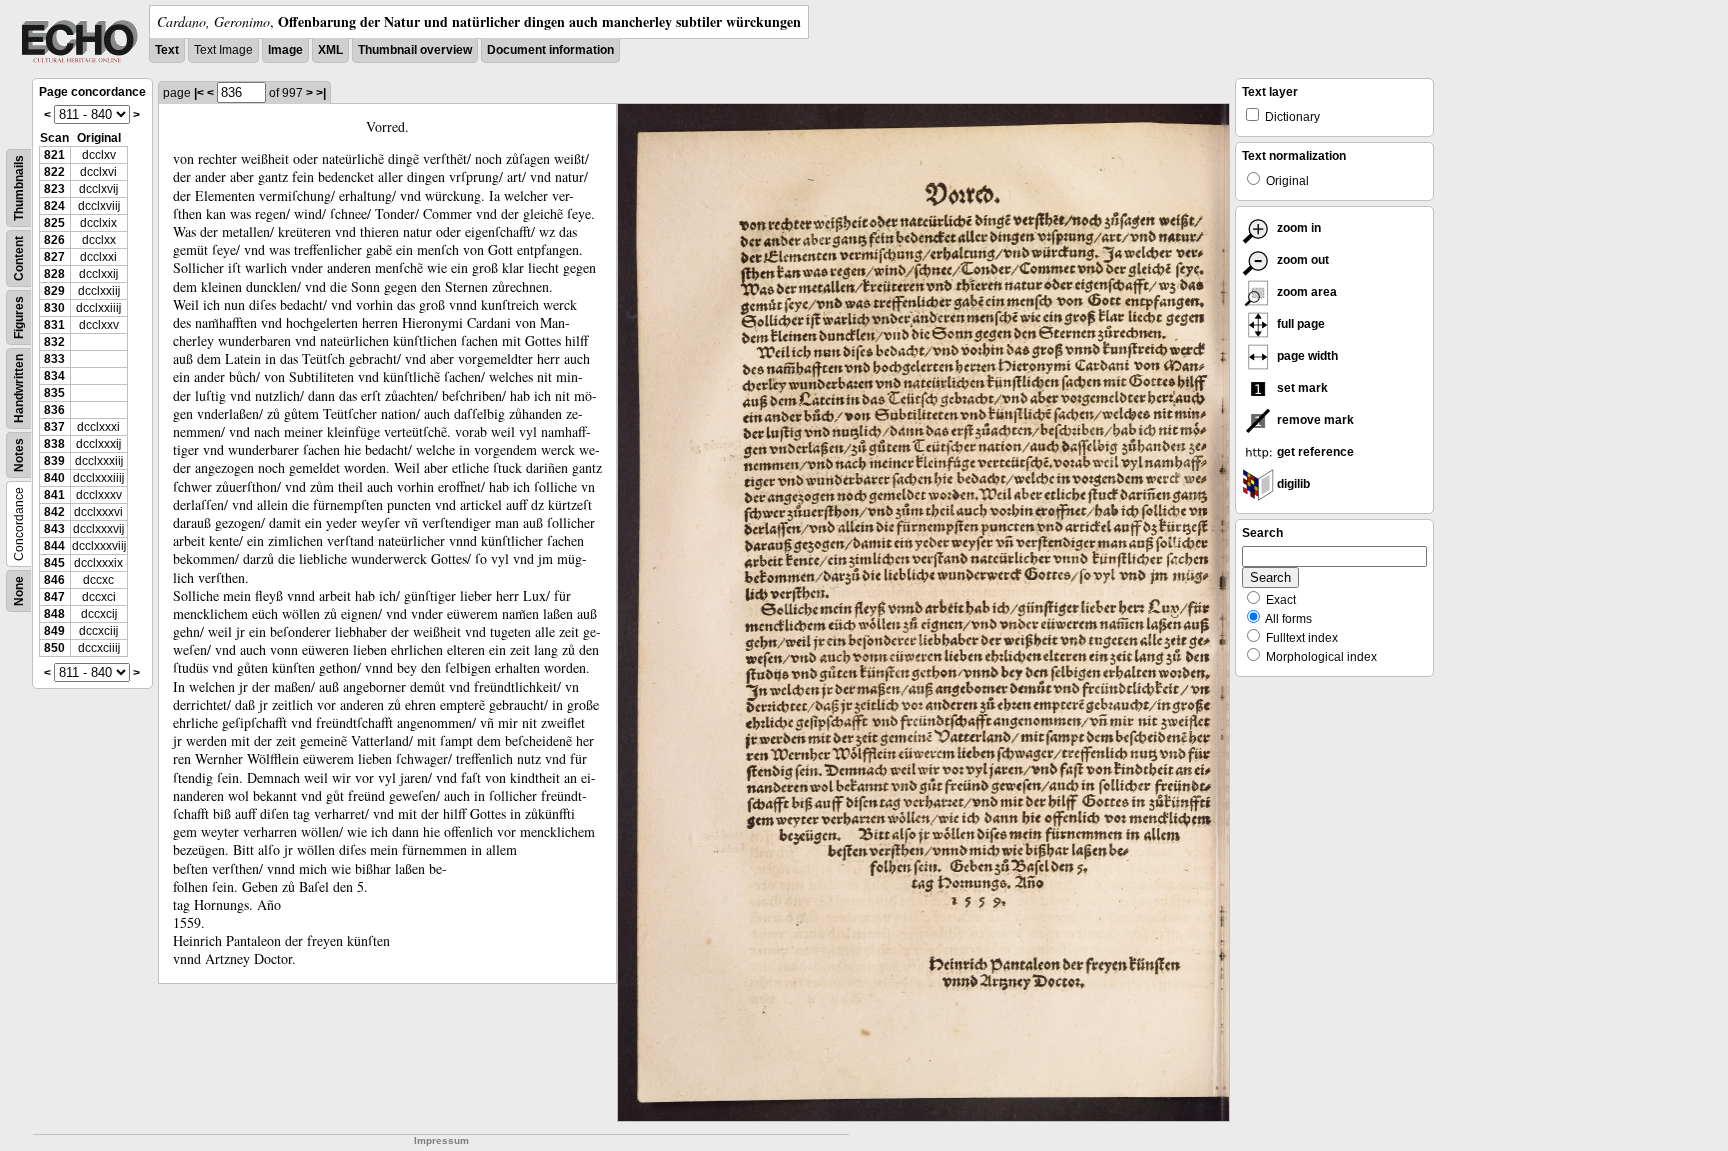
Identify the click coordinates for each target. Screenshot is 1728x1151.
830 (54, 308)
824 (54, 206)
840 (54, 478)
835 (54, 393)
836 (54, 410)
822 (54, 172)
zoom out (1301, 260)
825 (54, 223)
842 (54, 512)
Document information (550, 50)
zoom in (1297, 228)
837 (54, 427)
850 (54, 648)
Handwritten (19, 388)
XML (330, 50)
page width (1306, 356)
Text (167, 50)
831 (54, 325)
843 (54, 529)
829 (54, 291)
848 (54, 614)
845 (54, 563)
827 (54, 257)
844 (54, 546)
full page (1299, 324)
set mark (1301, 388)
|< (199, 93)
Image (285, 50)
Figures (19, 317)
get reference (1314, 452)
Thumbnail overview (415, 50)
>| (321, 93)
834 (54, 376)
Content (19, 258)
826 (54, 240)
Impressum (441, 1140)
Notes (19, 455)
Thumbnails (19, 188)
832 (54, 342)
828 (54, 274)
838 (54, 444)
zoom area (1305, 292)
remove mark (1314, 420)
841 (54, 495)
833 (54, 359)
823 (54, 189)
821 (54, 155)
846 (54, 580)
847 (54, 597)
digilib (1292, 484)
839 (54, 461)
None (19, 591)
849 (54, 631)
